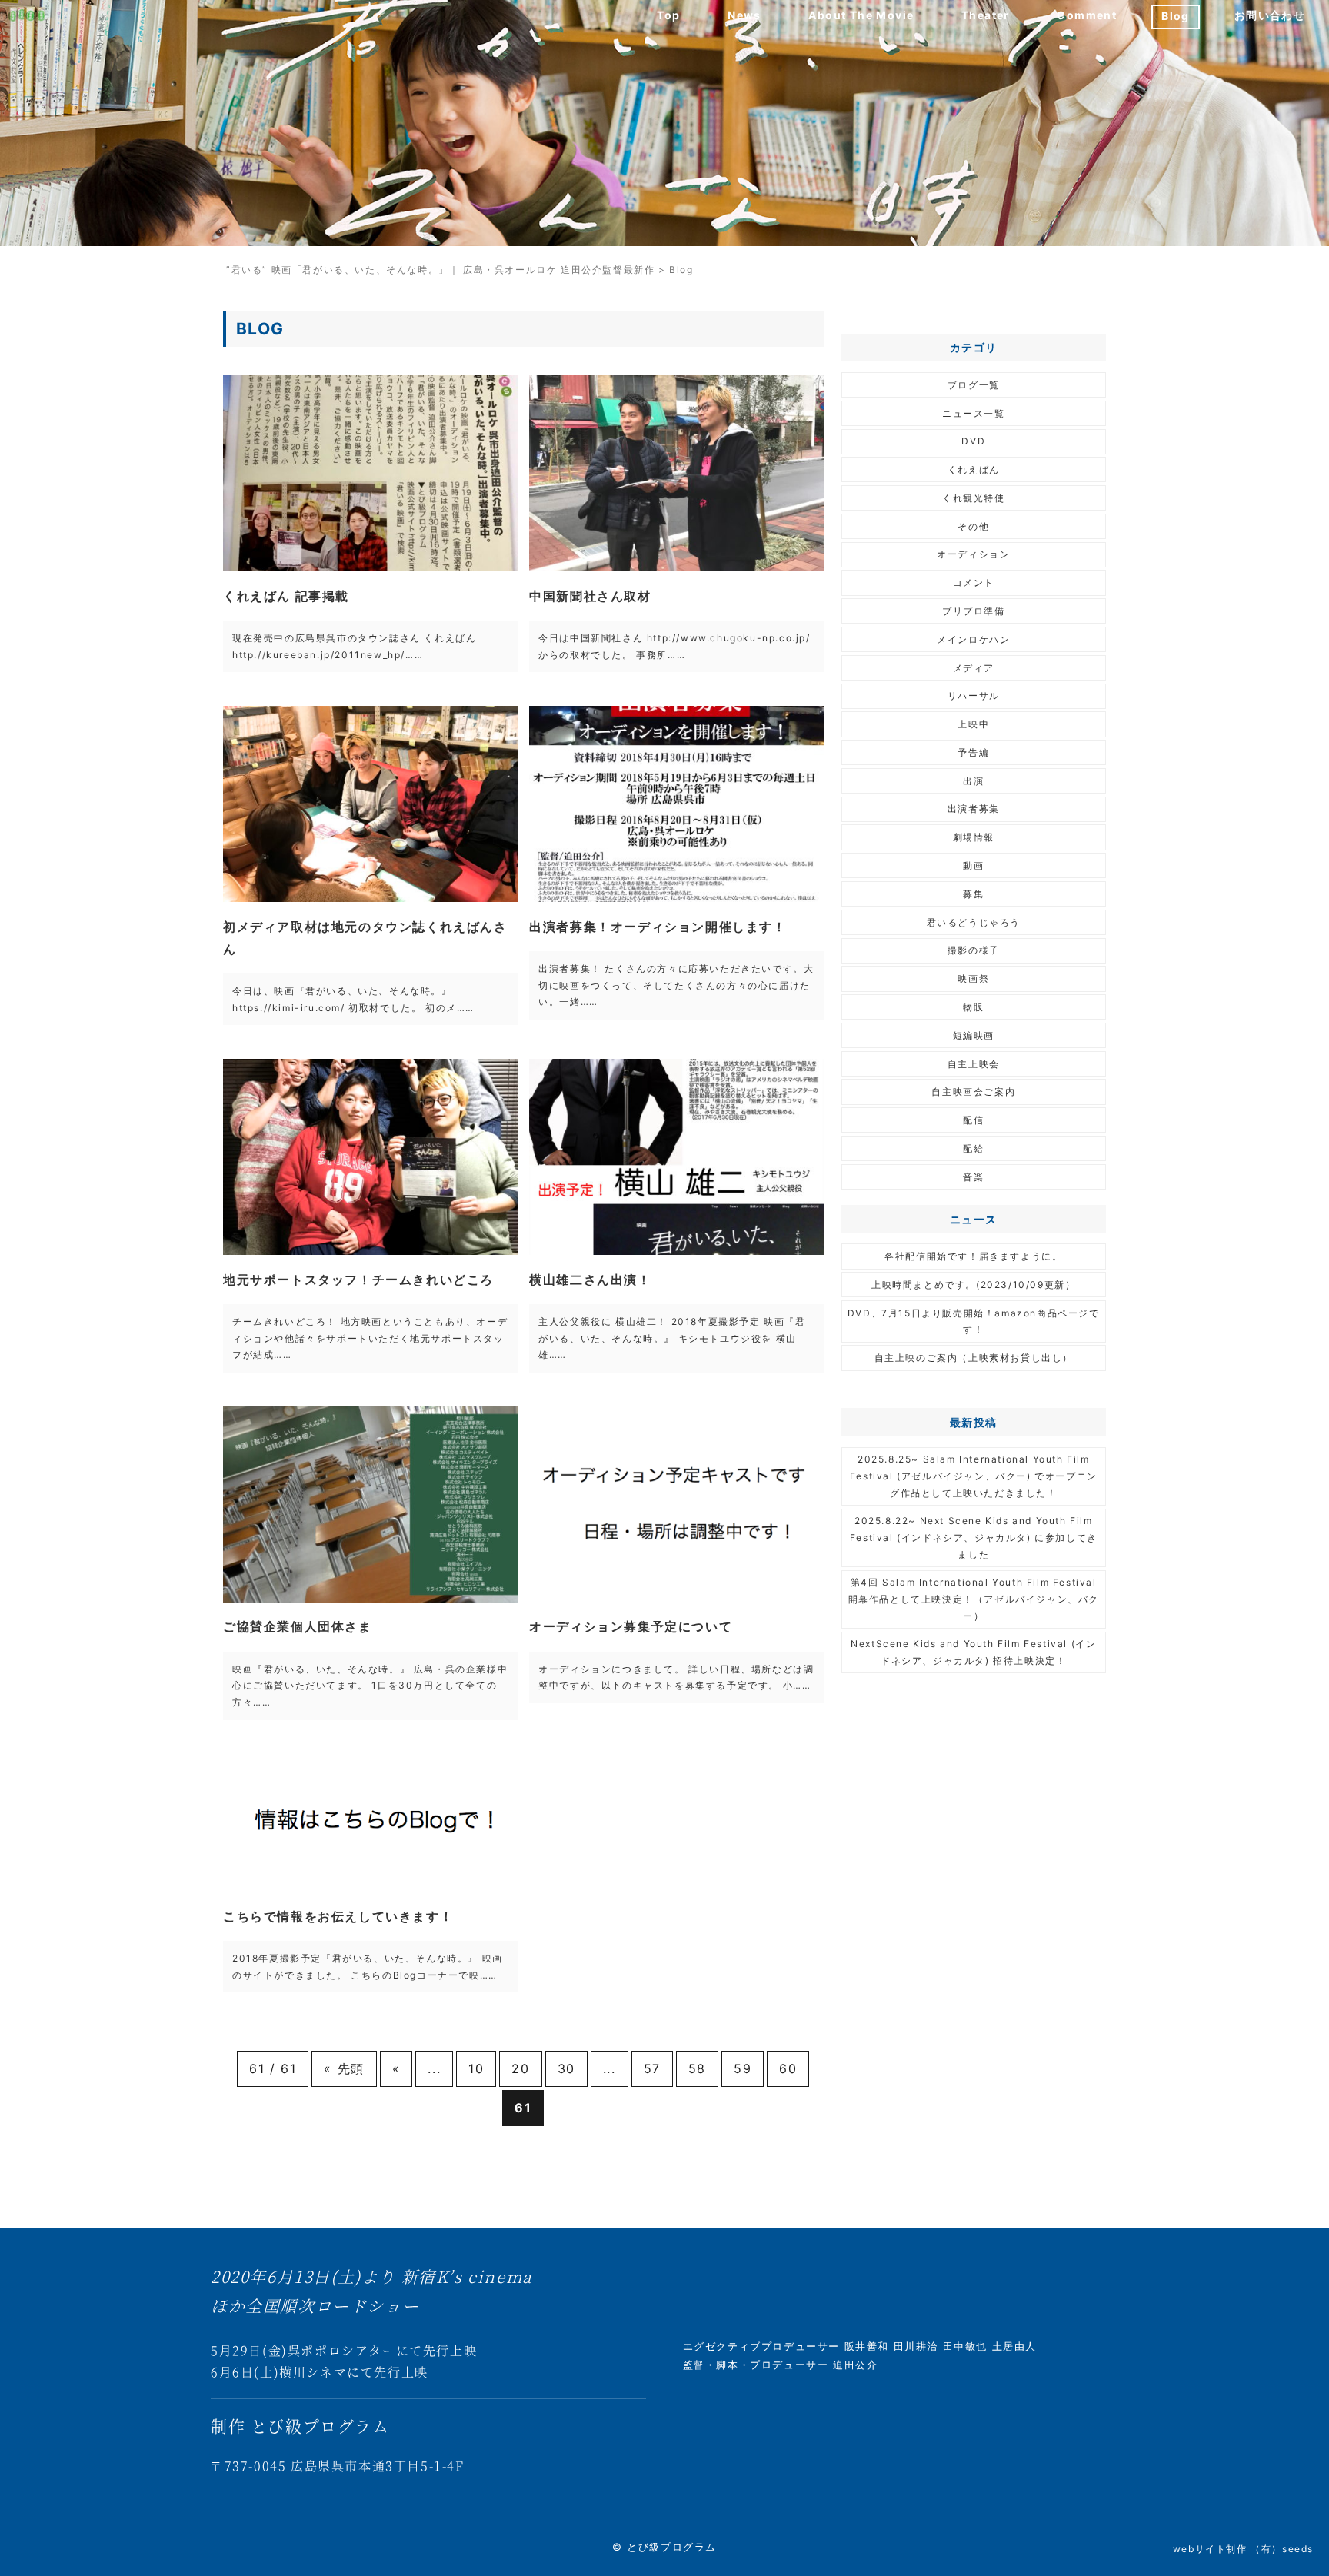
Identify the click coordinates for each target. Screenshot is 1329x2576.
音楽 (973, 1177)
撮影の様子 (974, 950)
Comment (1087, 15)
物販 (973, 1007)
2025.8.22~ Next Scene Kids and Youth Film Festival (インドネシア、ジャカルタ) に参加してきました (974, 1537)
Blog (1176, 16)
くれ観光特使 (974, 498)
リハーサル (974, 696)
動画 (973, 865)
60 (788, 2068)
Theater (986, 15)
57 (652, 2068)
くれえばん (974, 469)
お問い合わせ (1270, 15)
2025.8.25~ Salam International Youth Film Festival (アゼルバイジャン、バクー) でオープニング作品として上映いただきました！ (974, 1476)
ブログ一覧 (974, 385)
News (744, 15)
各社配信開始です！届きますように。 (973, 1256)
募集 (973, 894)
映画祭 (973, 978)
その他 (973, 526)
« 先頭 (344, 2068)
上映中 (973, 724)
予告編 (973, 752)
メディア (974, 668)
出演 (973, 781)
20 (520, 2068)
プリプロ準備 (974, 611)
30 (566, 2068)
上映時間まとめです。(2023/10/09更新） (973, 1285)
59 (743, 2068)
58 (697, 2068)
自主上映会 (974, 1064)
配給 (973, 1148)
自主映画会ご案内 (973, 1092)
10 (476, 2068)
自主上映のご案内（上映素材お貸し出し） (974, 1358)
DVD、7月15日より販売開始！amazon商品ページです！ (974, 1321)
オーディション (973, 554)
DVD (973, 441)
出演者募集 (974, 809)
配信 (973, 1120)
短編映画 (974, 1035)
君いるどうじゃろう (974, 922)
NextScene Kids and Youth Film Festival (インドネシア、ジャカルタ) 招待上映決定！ (973, 1652)
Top (668, 15)
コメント (974, 582)
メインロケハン (973, 639)
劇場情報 (974, 837)
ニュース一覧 (974, 413)
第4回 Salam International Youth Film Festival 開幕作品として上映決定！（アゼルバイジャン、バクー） (974, 1599)
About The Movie (861, 15)
